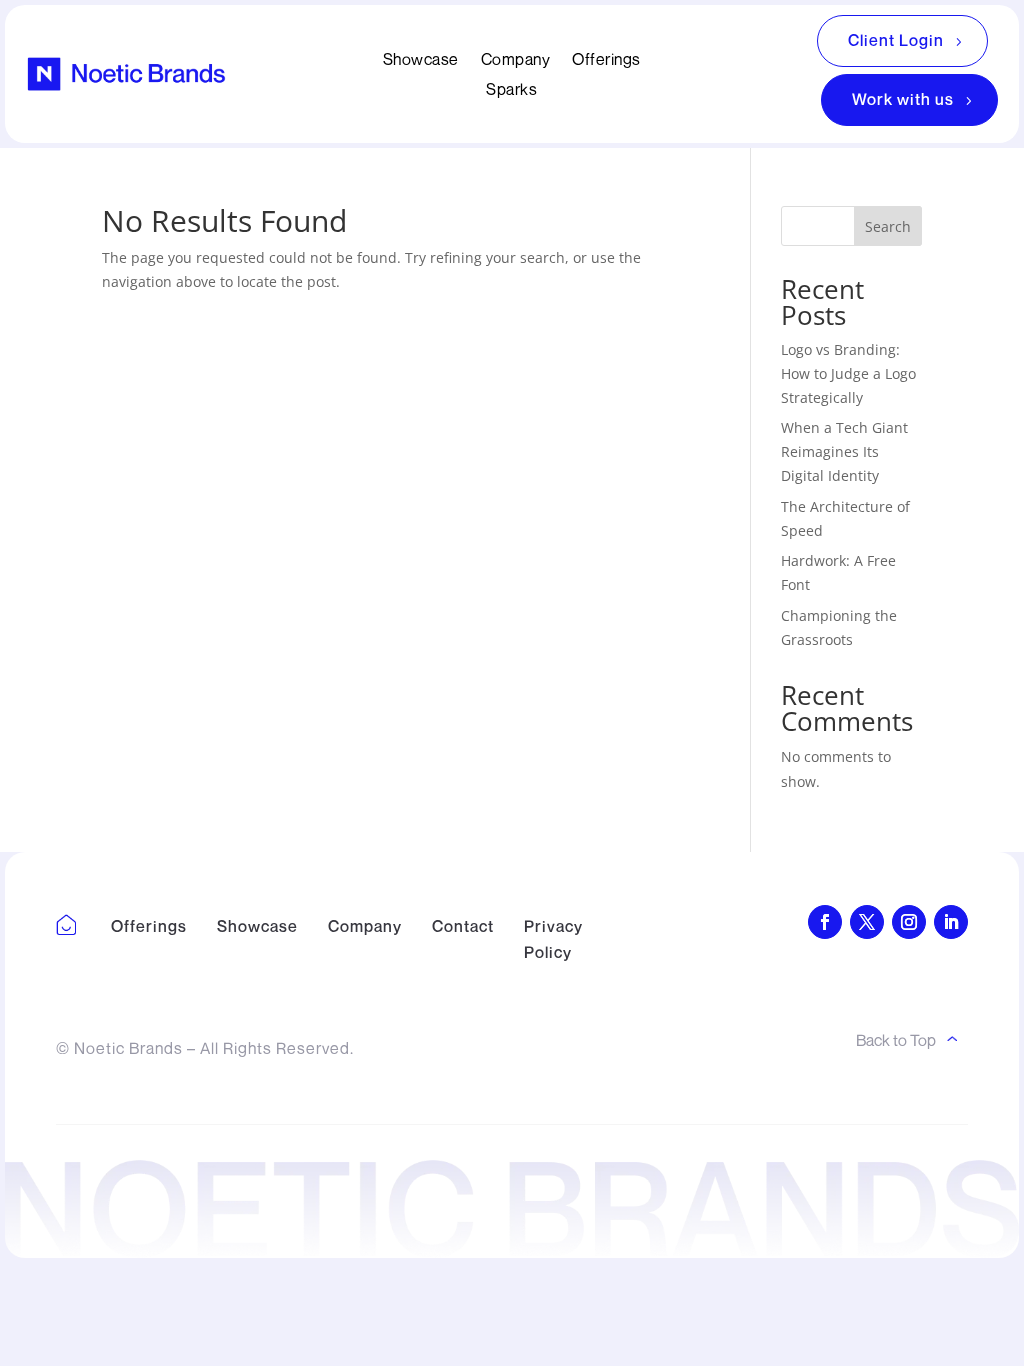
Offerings (606, 60)
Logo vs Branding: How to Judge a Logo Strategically (848, 373)
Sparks (511, 90)
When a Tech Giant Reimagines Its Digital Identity (844, 451)
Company (516, 60)
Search (888, 226)
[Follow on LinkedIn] (951, 922)
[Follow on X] (867, 922)
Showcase (421, 60)
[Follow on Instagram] (909, 922)
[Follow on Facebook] (825, 922)
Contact (463, 926)
